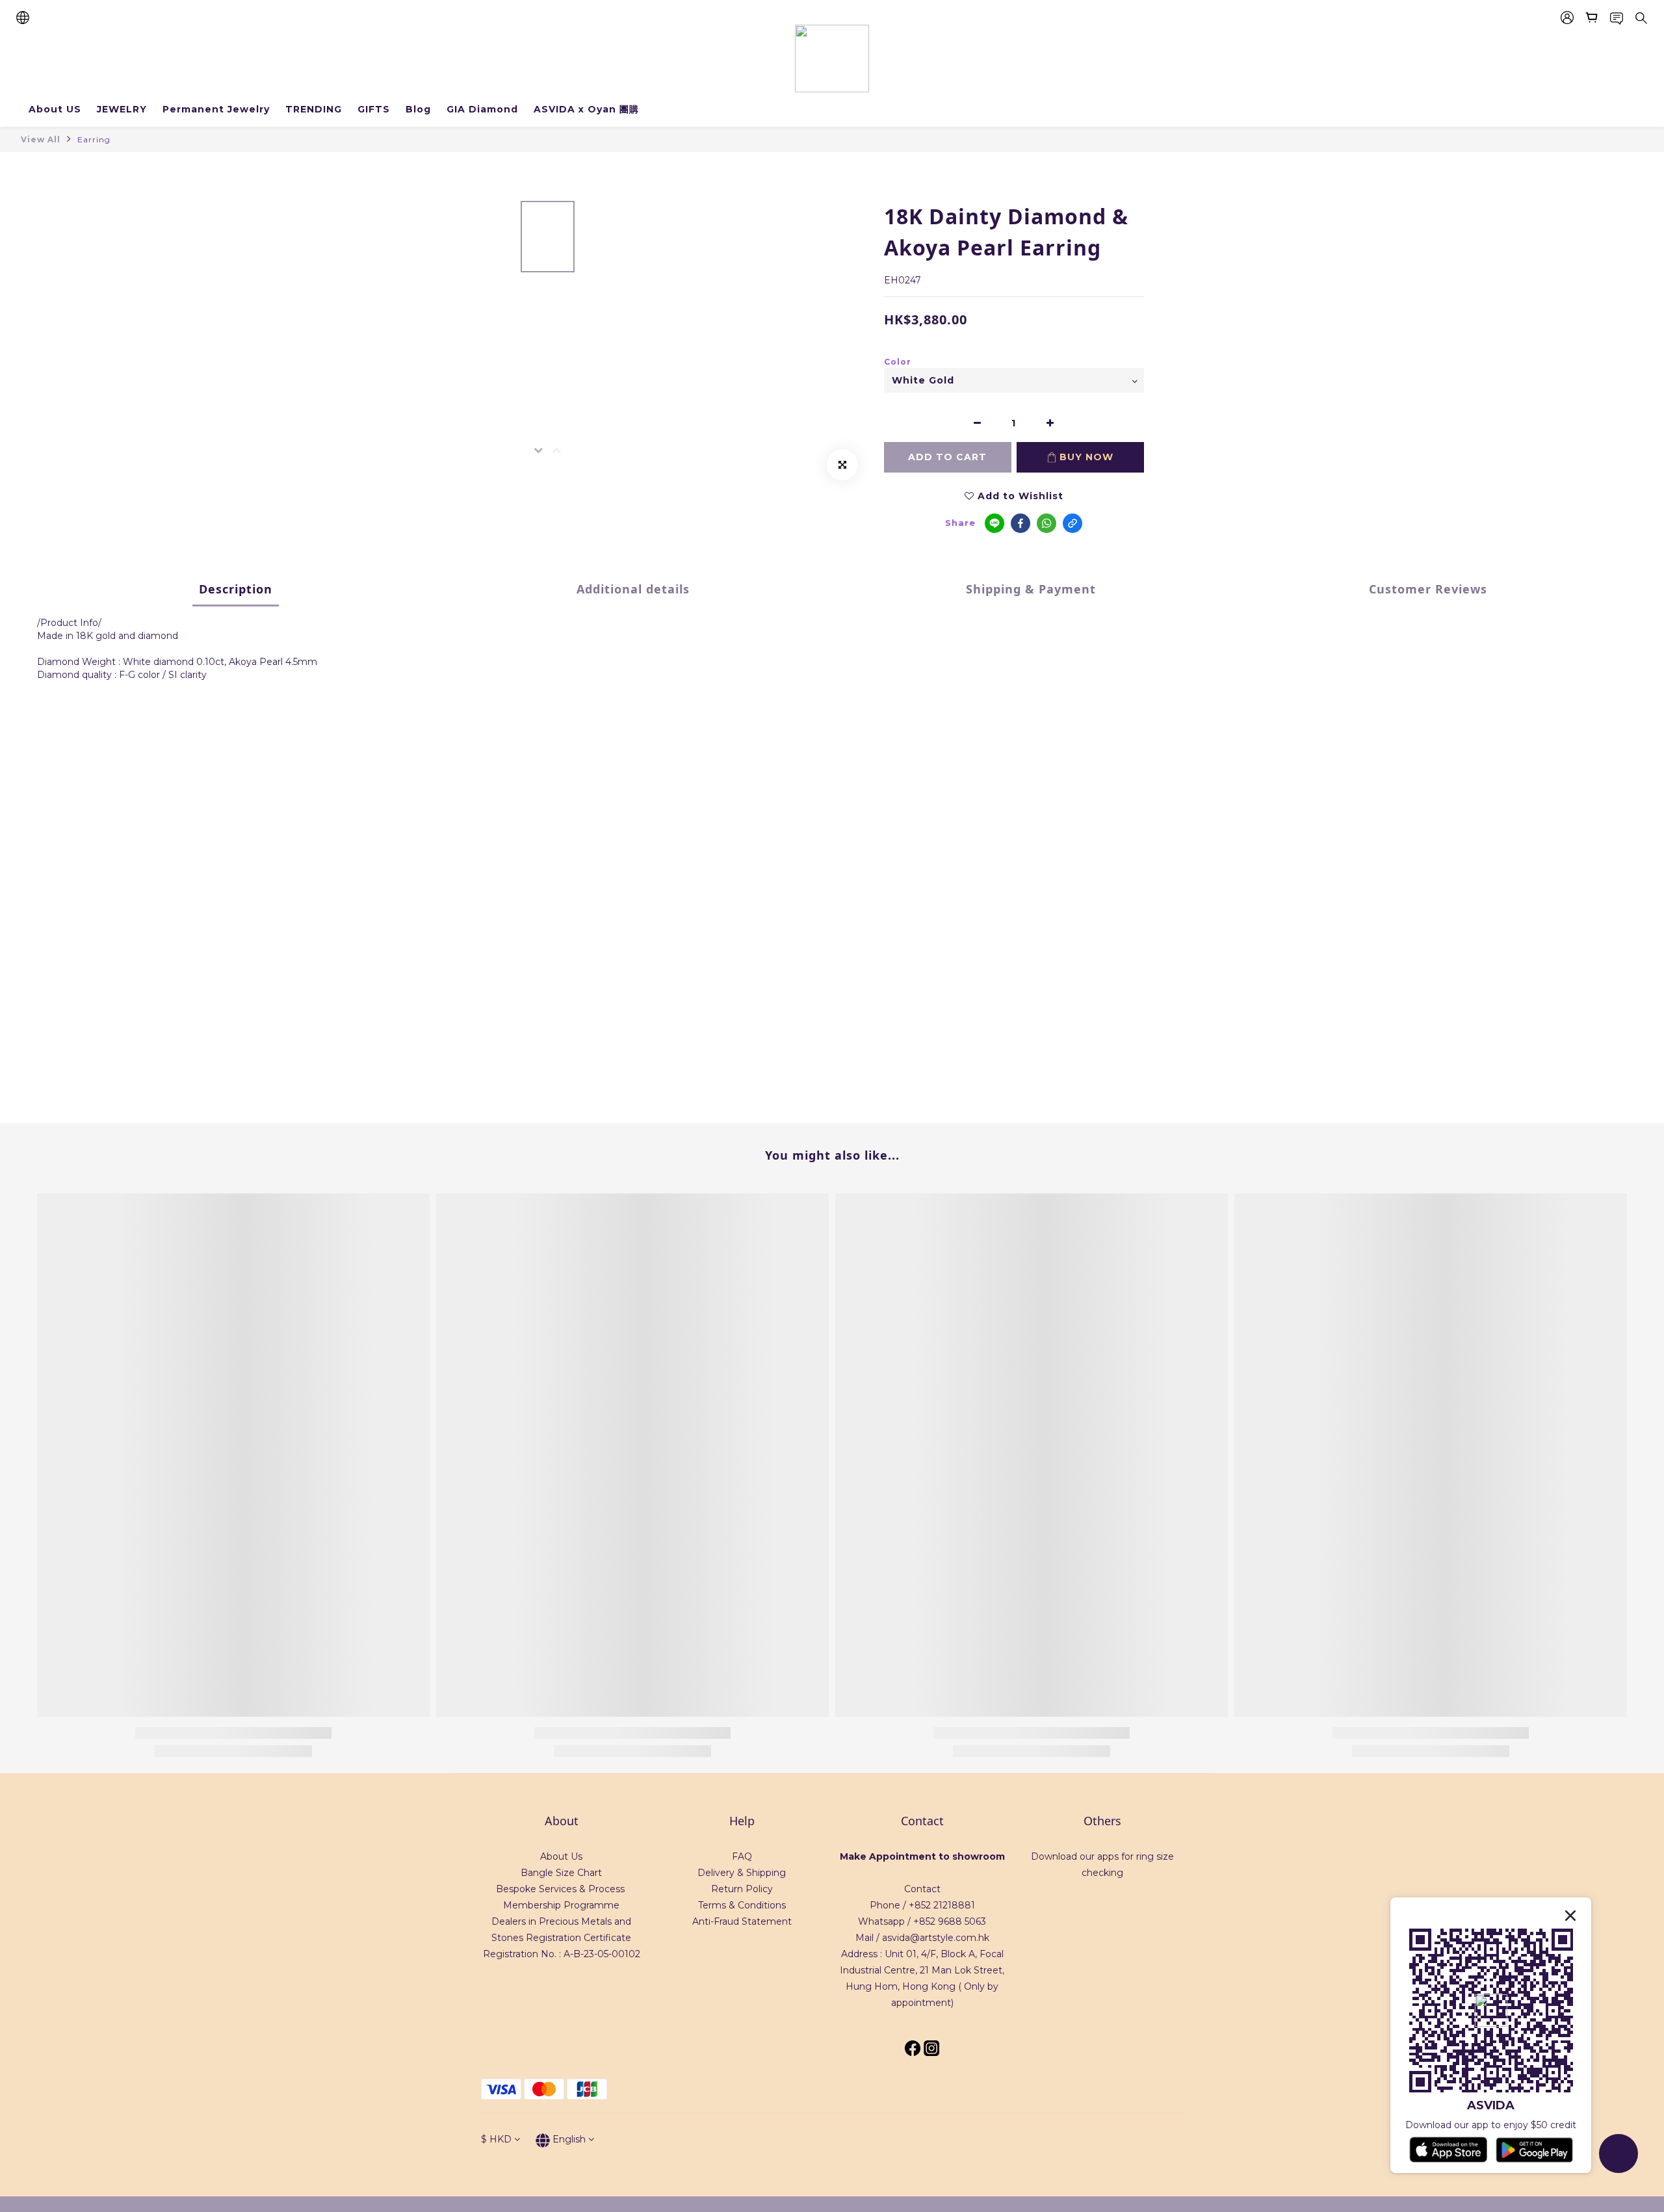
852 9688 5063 (953, 1921)
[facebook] (1020, 523)
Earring (94, 139)
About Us (561, 1856)
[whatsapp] (1046, 523)
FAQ (742, 1856)
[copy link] (1072, 523)
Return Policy (742, 1889)
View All (41, 139)
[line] (994, 523)
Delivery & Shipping (742, 1873)
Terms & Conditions (742, 1905)
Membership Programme (561, 1905)
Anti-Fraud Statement (742, 1921)
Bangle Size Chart (561, 1873)
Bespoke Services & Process (560, 1889)
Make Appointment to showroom (922, 1856)
